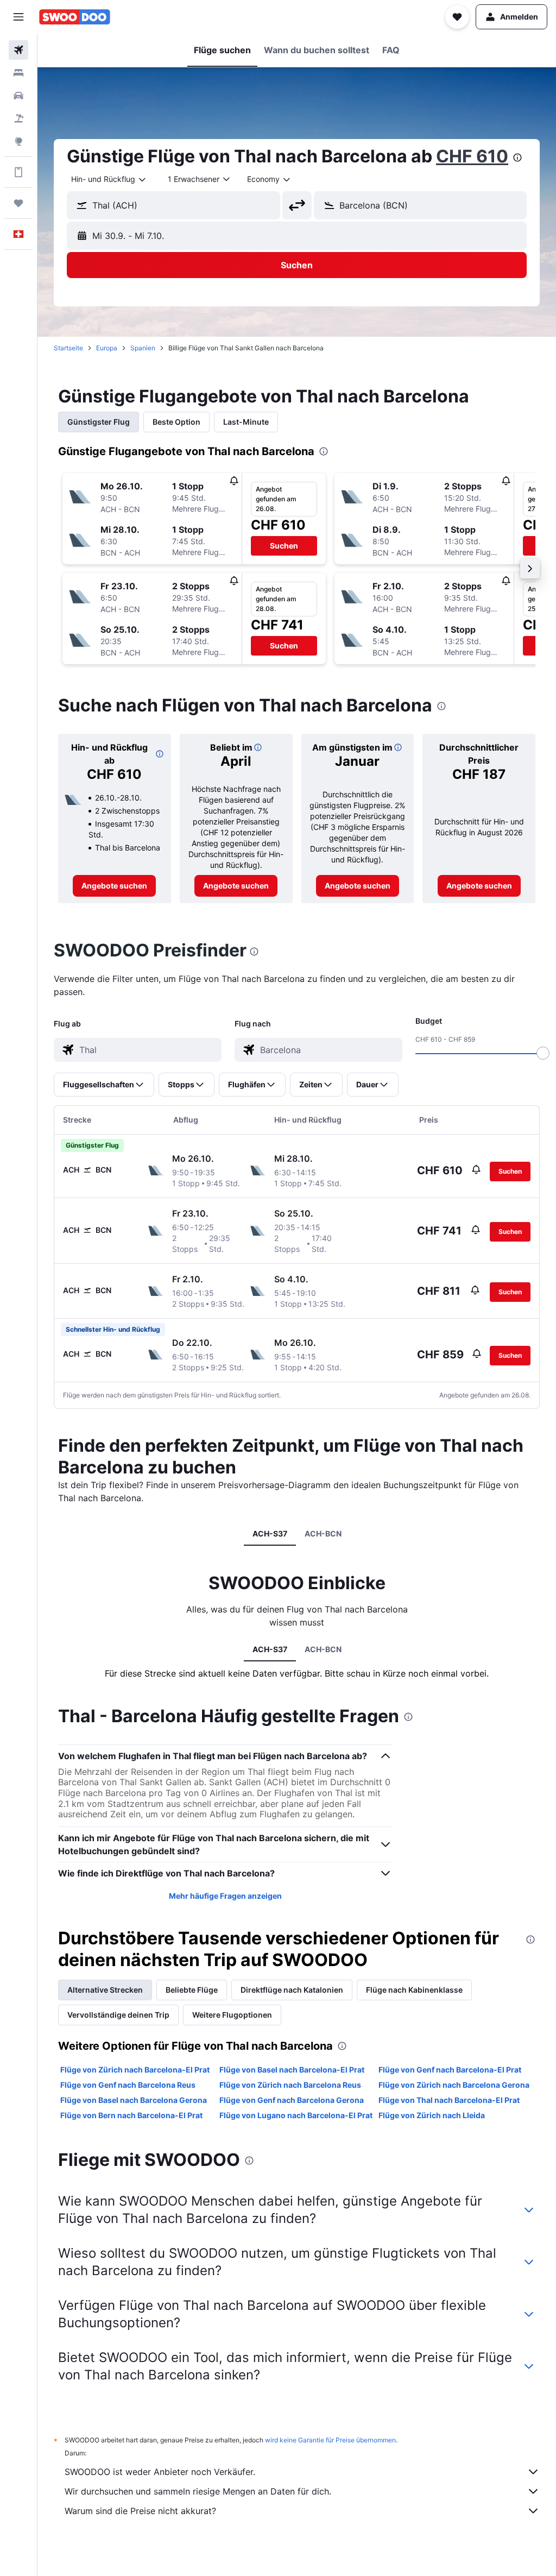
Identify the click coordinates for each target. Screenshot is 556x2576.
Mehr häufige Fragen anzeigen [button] (225, 1896)
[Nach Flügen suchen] (18, 50)
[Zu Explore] (18, 141)
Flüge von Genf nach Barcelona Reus (128, 2085)
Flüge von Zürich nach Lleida (432, 2115)
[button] (18, 17)
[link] (114, 886)
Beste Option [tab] (176, 422)
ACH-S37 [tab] (270, 1533)
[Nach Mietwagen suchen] (18, 96)
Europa (107, 348)
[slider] (543, 1053)
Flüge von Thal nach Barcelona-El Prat (449, 2100)
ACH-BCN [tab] (323, 1533)
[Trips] (18, 203)
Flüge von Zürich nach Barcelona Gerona (454, 2085)
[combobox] (269, 179)
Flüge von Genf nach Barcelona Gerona (292, 2100)
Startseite (68, 348)
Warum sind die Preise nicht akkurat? (140, 2511)
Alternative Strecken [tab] (105, 1990)
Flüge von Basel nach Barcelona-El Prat (292, 2070)
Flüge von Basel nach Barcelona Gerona (134, 2100)
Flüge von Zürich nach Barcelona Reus (290, 2085)
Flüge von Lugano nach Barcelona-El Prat (296, 2115)
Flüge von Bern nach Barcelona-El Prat (131, 2115)
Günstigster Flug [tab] (99, 422)
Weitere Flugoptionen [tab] (232, 2015)
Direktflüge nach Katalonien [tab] (292, 1990)
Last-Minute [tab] (246, 422)
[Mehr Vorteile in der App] (18, 172)
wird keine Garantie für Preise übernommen (330, 2440)
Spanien (143, 348)
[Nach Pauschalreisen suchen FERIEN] (18, 118)
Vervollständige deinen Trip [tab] (118, 2015)
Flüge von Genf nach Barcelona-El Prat (450, 2070)
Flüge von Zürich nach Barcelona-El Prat (135, 2070)
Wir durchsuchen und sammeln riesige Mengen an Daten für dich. (198, 2491)
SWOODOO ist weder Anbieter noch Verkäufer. (160, 2472)
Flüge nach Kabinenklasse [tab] (414, 1990)
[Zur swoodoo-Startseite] (75, 17)
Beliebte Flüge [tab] (192, 1990)
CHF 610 (472, 156)
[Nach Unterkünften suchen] (18, 73)
